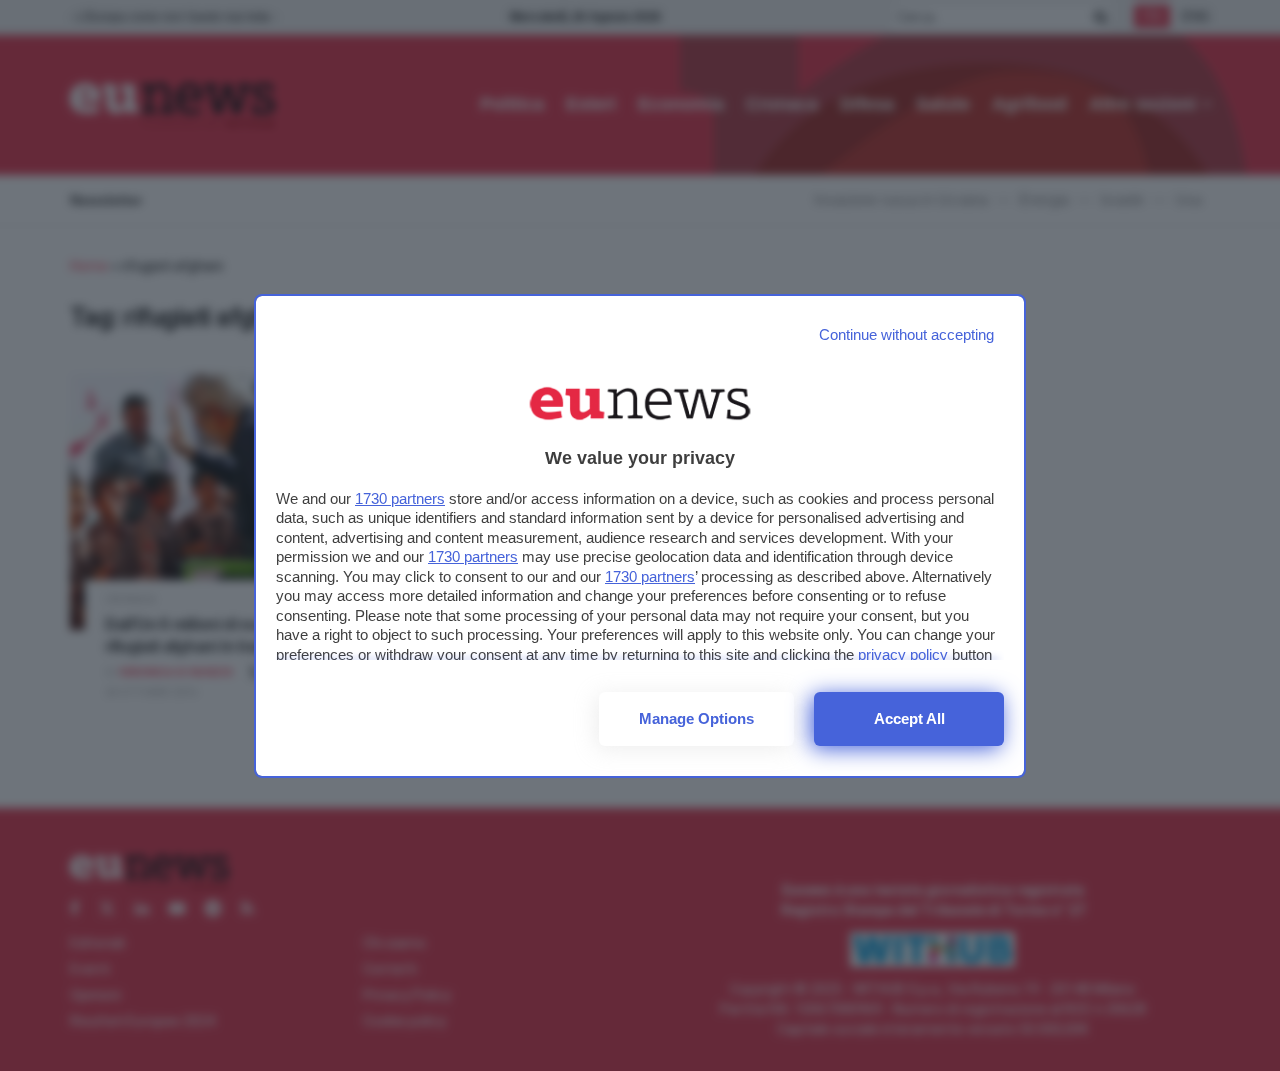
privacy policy (903, 654)
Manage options (696, 718)
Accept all (909, 718)
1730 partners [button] (400, 498)
